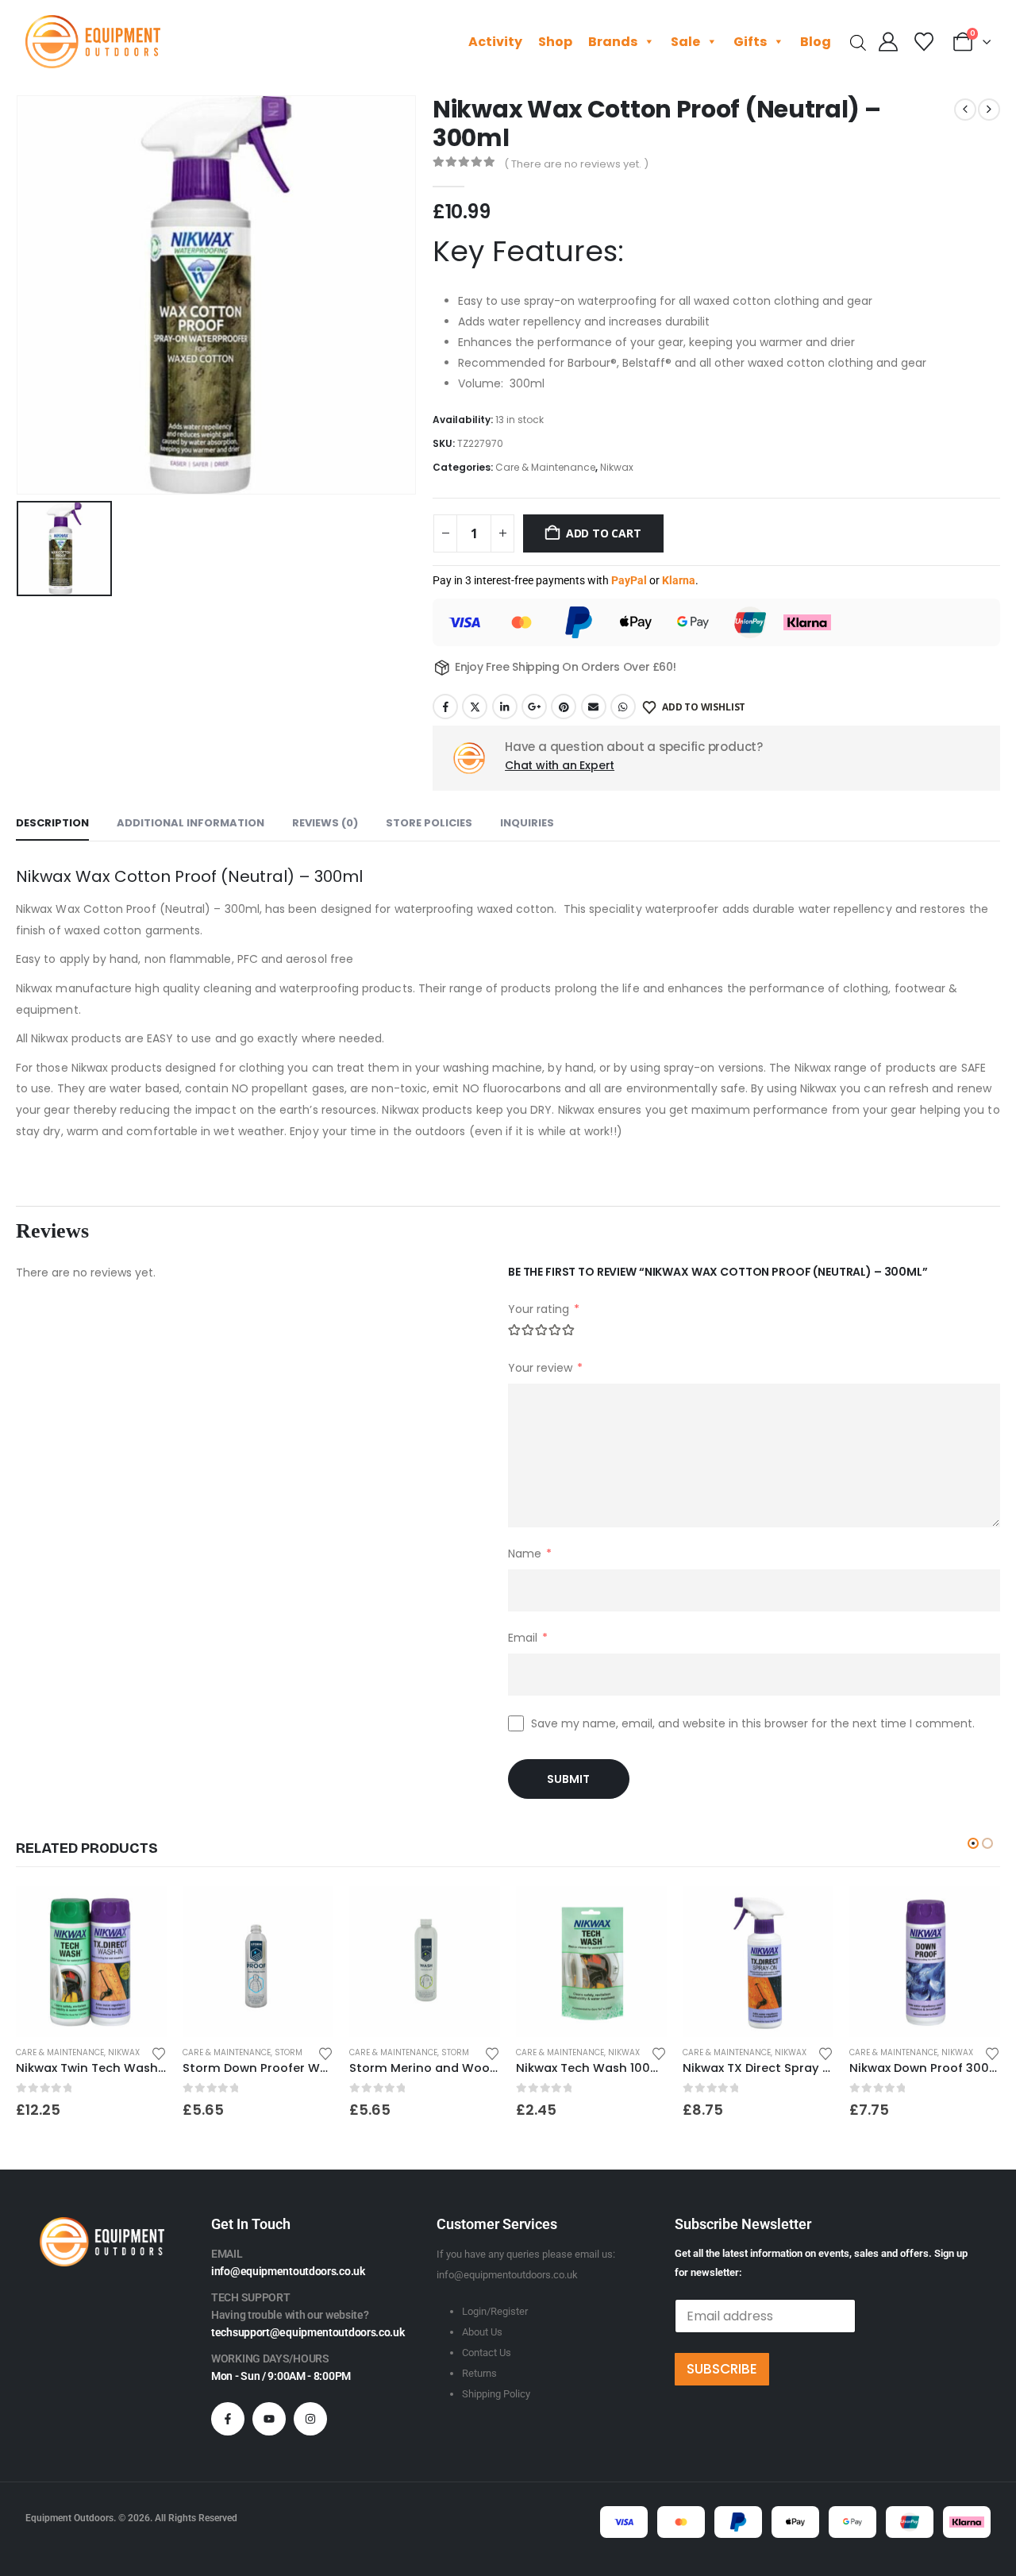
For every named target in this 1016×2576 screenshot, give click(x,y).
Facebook (445, 707)
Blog (816, 42)
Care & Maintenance (545, 467)
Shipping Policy (496, 2394)
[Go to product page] (91, 1962)
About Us (482, 2332)
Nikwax (617, 467)
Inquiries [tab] (527, 823)
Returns (479, 2373)
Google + (534, 707)
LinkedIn (505, 707)
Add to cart (604, 533)
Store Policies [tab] (429, 823)
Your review (545, 1368)
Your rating (544, 1309)
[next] (989, 110)
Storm (289, 2052)
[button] (973, 1843)
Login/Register (495, 2311)
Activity (495, 42)
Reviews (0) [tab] (325, 823)
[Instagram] (310, 2419)
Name (530, 1554)
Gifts (750, 42)
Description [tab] (52, 823)
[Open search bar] (858, 42)
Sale (685, 42)
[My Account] (889, 42)
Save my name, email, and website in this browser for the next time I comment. (753, 1723)
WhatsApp (623, 707)
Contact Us (487, 2353)
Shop (555, 42)
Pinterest (564, 707)
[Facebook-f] (228, 2419)
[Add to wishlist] (159, 2052)
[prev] (965, 110)
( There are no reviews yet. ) (576, 164)
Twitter (475, 707)
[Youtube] (269, 2419)
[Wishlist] (924, 42)
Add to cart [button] (140, 1912)
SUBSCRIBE (722, 2369)
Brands (613, 42)
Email (594, 707)
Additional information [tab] (190, 823)
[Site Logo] (93, 42)
